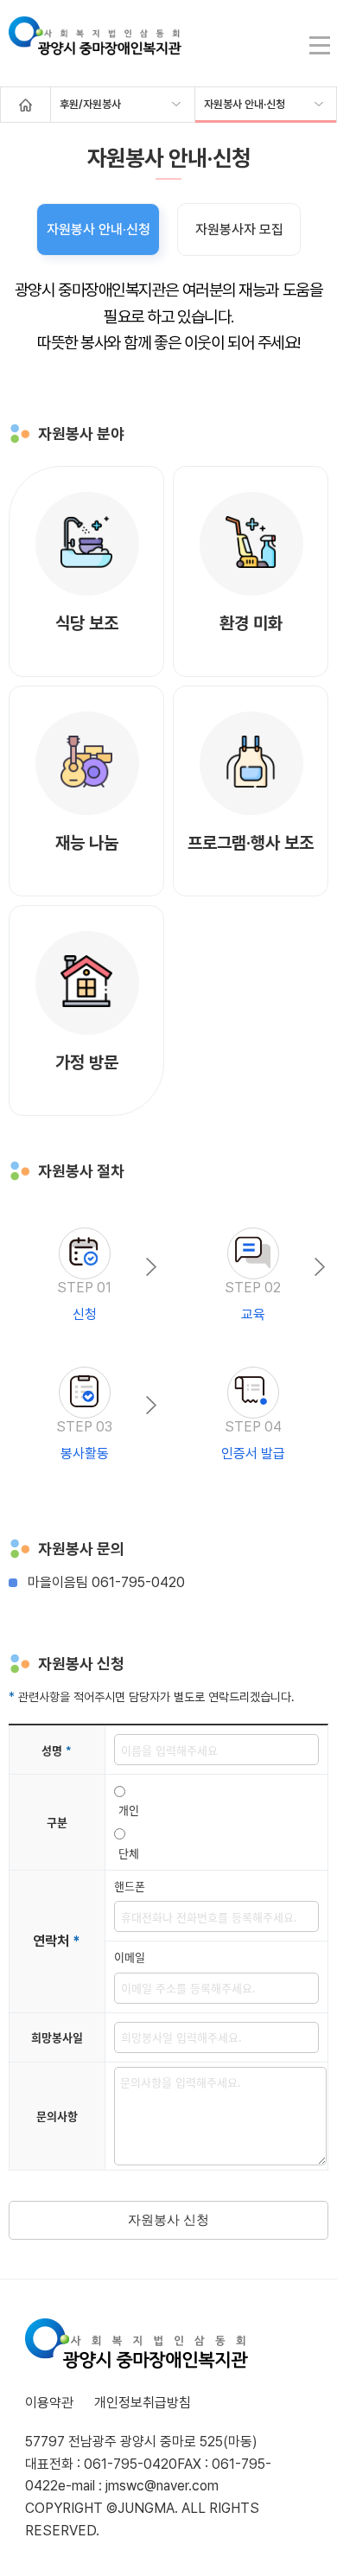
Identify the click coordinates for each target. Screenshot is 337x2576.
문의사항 (57, 2116)
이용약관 (49, 2403)
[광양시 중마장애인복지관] (95, 45)
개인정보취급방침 (143, 2403)
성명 (57, 1750)
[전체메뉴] (319, 45)
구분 (57, 1822)
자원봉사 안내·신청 (245, 104)
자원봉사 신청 (168, 2219)
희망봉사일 (57, 2037)
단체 (129, 1853)
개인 (129, 1810)
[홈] (25, 105)
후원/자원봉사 (90, 104)
